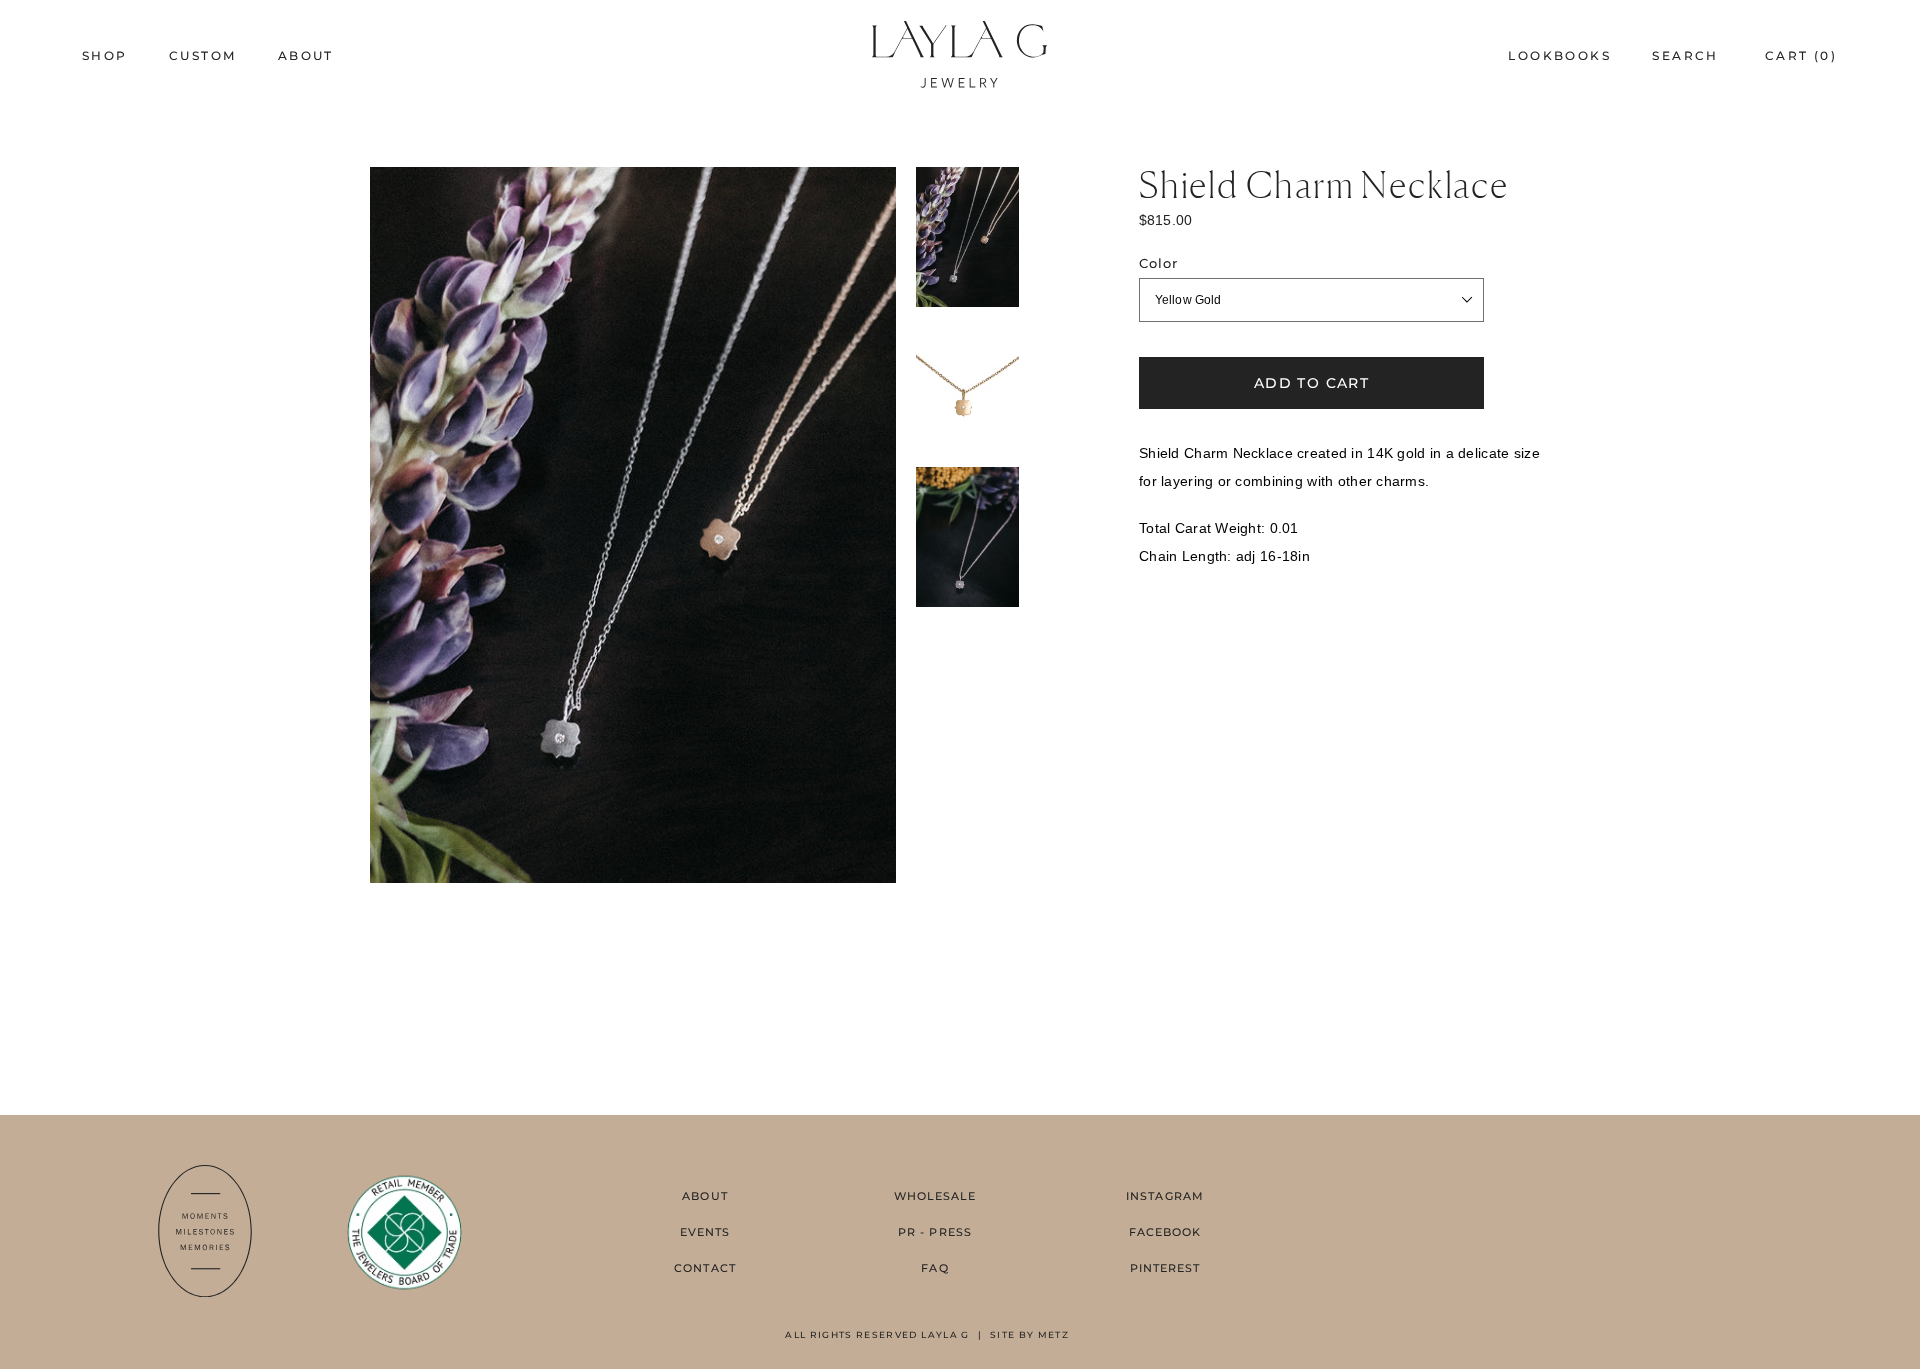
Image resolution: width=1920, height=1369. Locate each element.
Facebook (1165, 1232)
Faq (934, 1268)
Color (1158, 263)
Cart (1801, 55)
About (705, 1196)
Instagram (1165, 1196)
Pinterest (1165, 1268)
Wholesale (935, 1196)
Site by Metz (1029, 1334)
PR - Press (935, 1232)
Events (705, 1232)
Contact (705, 1268)
